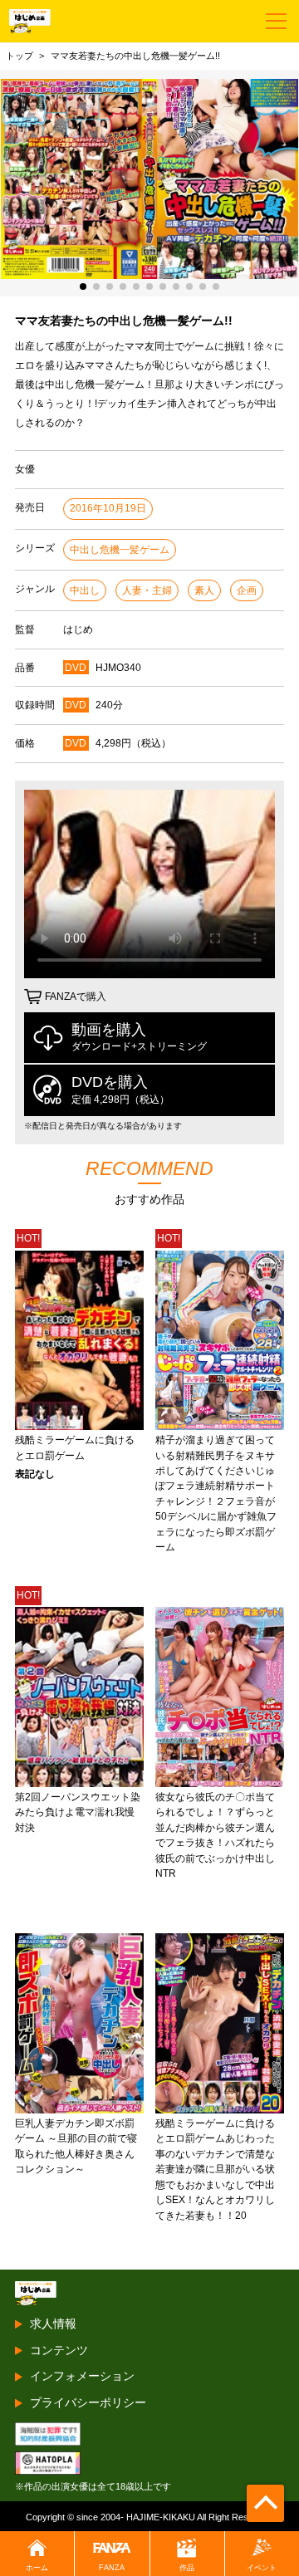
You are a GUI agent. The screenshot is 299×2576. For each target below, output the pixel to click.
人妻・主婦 (147, 590)
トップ (20, 56)
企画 (247, 590)
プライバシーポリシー (88, 2402)
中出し (85, 590)
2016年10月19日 (108, 508)
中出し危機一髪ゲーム (120, 550)
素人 (204, 590)
